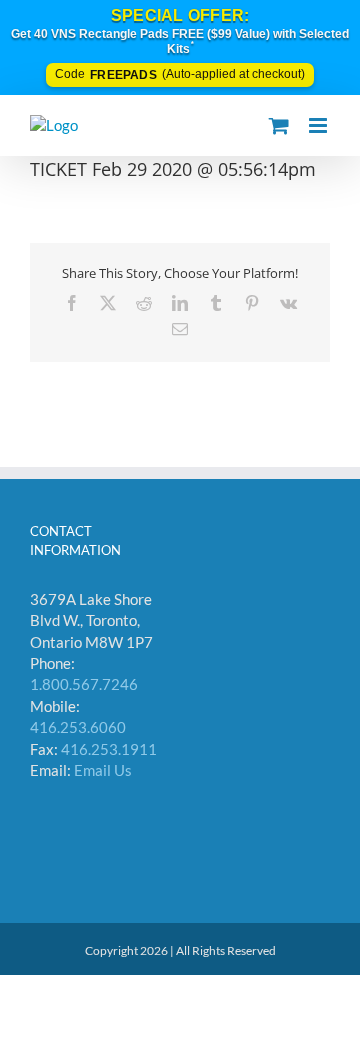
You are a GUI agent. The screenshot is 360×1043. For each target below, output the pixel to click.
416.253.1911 (109, 749)
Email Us (103, 770)
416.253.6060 (78, 727)
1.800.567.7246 (84, 684)
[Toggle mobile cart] (279, 125)
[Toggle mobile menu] (319, 125)
